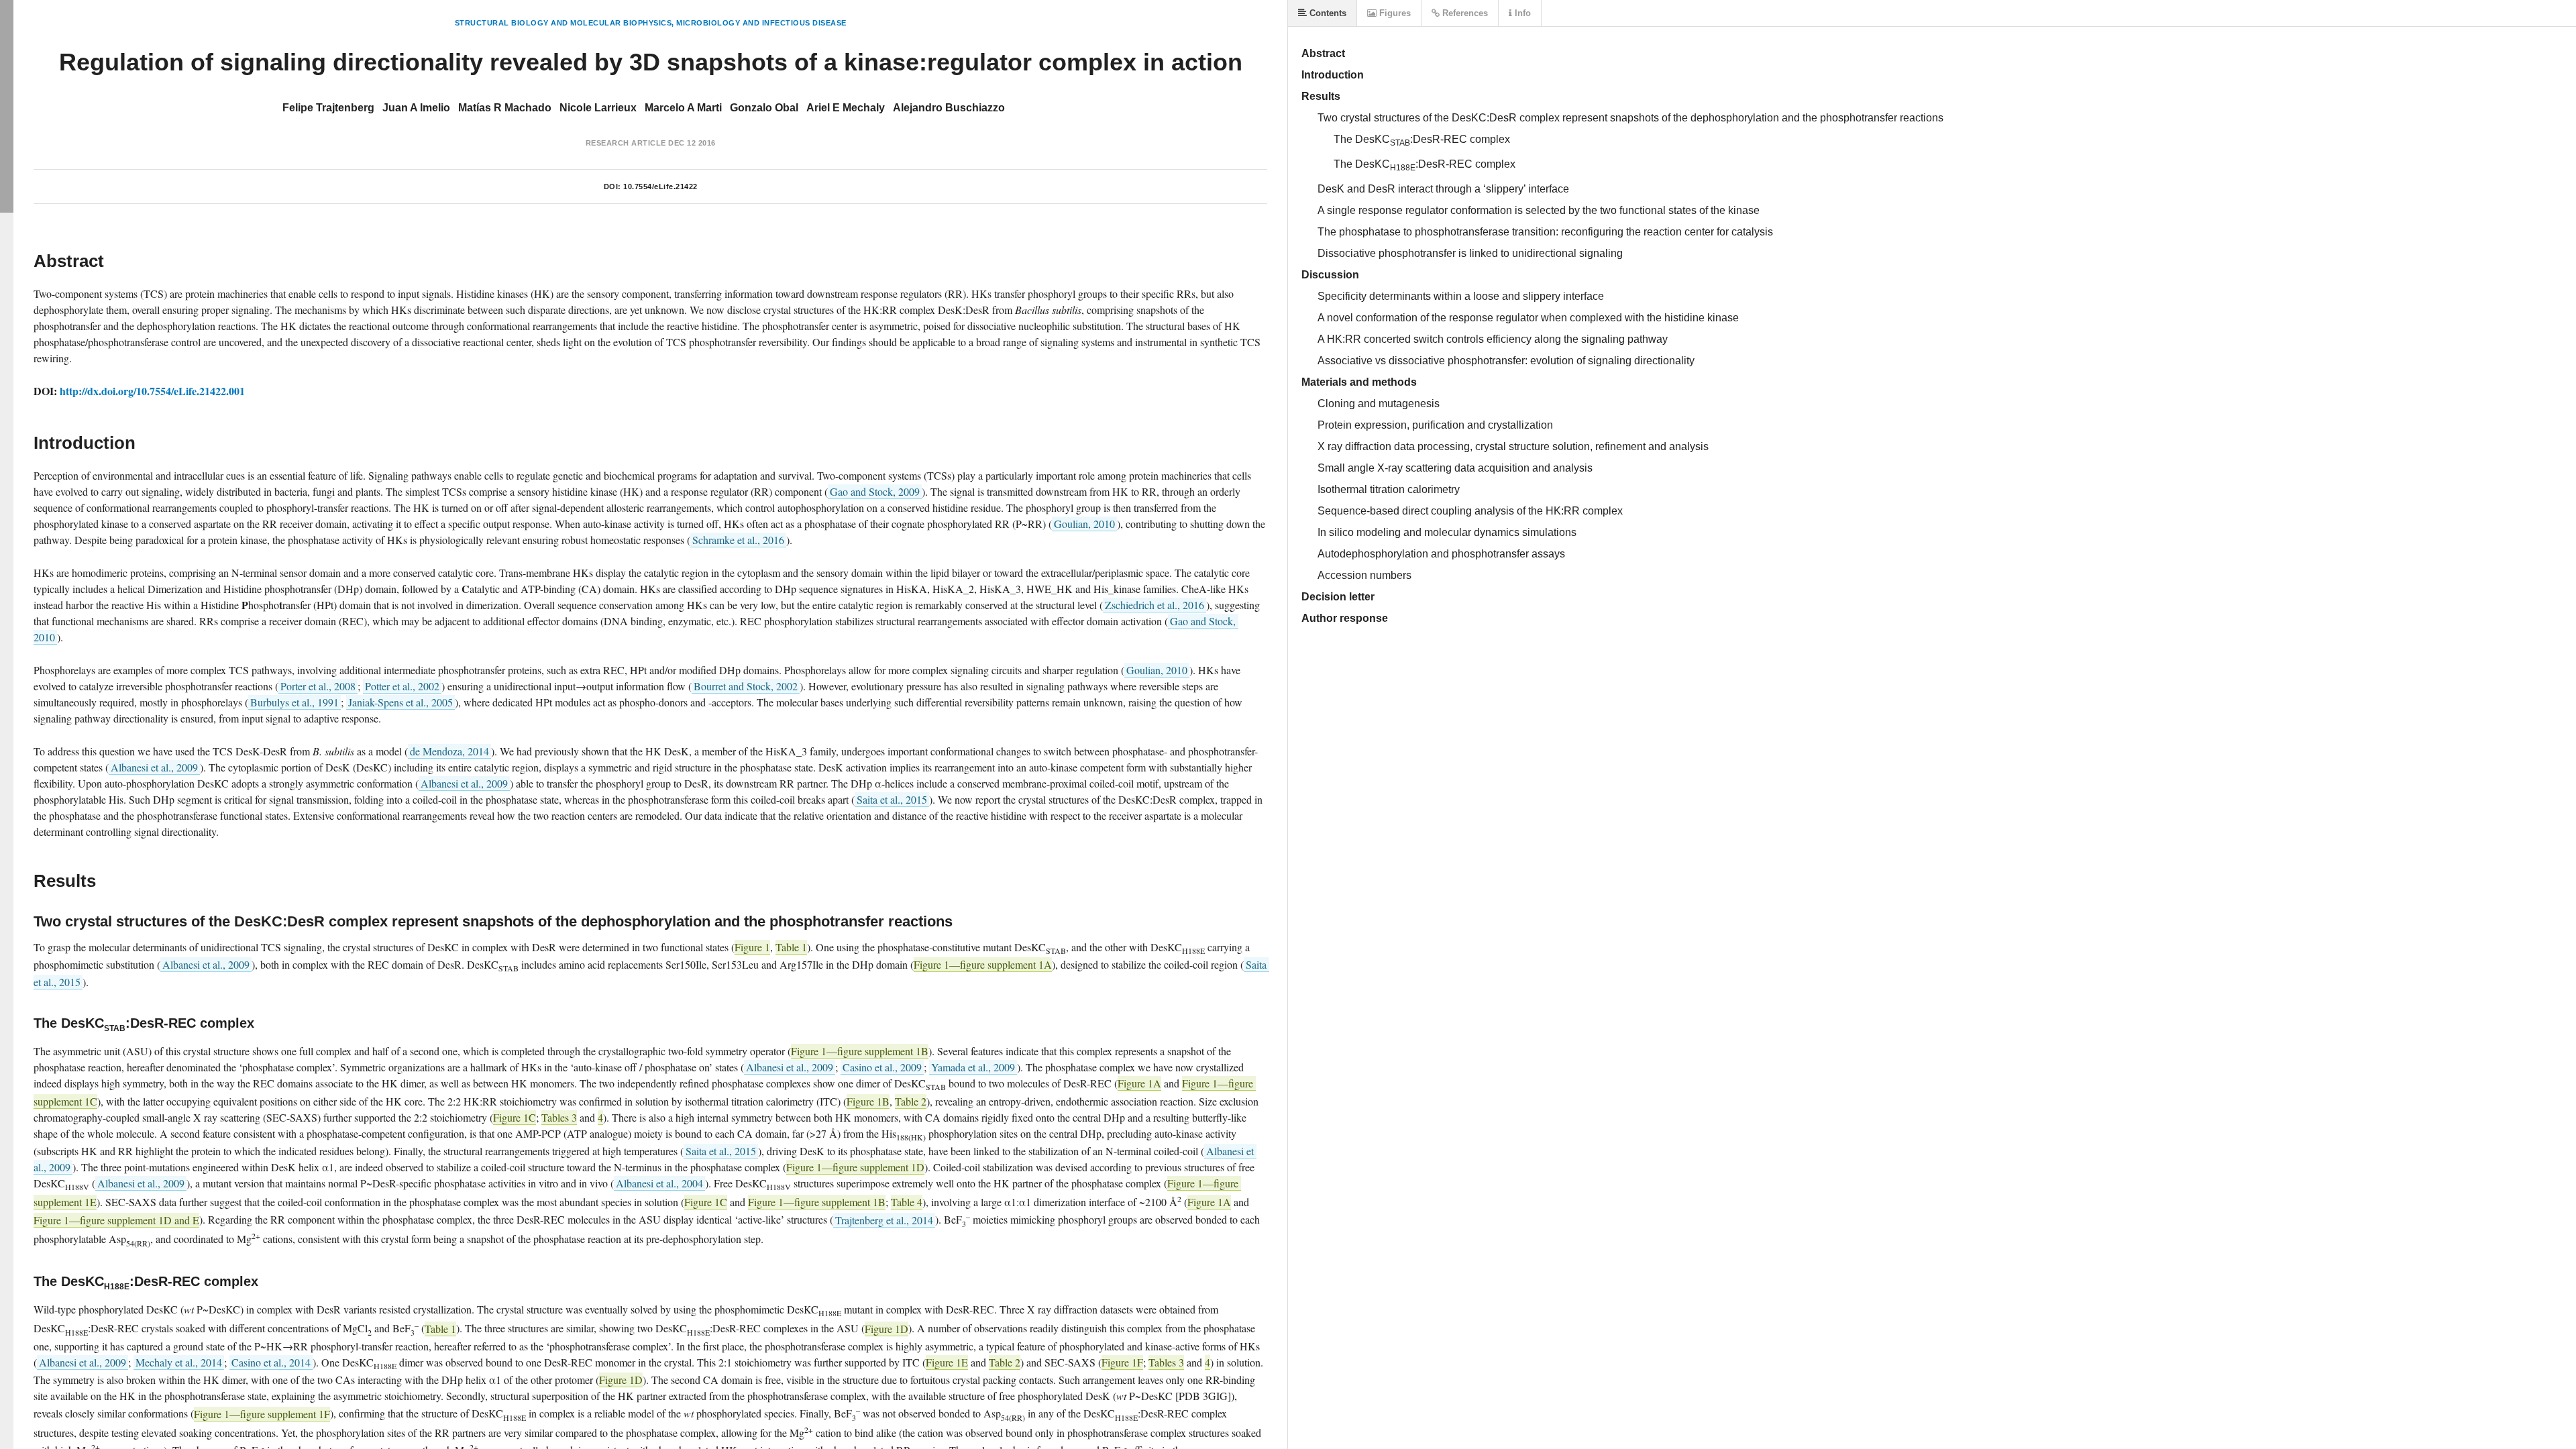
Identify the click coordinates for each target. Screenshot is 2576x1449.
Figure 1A (1139, 1083)
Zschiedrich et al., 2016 (1155, 605)
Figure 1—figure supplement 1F (262, 1414)
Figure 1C (515, 1117)
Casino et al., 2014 (271, 1362)
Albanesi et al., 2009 (154, 767)
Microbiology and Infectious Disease (761, 23)
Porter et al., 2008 (318, 686)
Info (1521, 13)
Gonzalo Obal (764, 108)
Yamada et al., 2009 (973, 1067)
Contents (1327, 13)
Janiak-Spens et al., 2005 (400, 702)
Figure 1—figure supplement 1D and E (116, 1220)
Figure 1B (868, 1101)
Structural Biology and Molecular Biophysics (563, 23)
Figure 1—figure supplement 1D (855, 1167)
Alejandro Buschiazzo (949, 108)
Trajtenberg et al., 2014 (884, 1220)
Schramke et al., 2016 (738, 540)
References (1464, 13)
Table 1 (791, 947)
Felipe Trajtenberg (328, 108)
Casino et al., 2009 (882, 1067)
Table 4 (907, 1202)
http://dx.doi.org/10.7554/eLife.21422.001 (152, 391)
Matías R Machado (505, 108)
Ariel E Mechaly (846, 108)
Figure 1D (887, 1329)
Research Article (626, 143)
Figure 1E (947, 1362)
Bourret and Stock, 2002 (746, 686)
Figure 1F (1122, 1362)
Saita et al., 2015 (892, 799)
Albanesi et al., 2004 (659, 1183)
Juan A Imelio (416, 108)
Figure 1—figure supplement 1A (983, 964)
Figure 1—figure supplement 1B (860, 1051)
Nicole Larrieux (598, 108)
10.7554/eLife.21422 (660, 186)
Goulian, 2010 (1084, 524)
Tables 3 (559, 1117)
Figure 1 (752, 947)
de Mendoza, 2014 (449, 751)
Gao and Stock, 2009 (875, 491)
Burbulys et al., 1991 (294, 702)
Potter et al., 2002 (402, 686)
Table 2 (911, 1101)
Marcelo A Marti (683, 108)
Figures (1394, 13)
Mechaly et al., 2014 (179, 1362)
